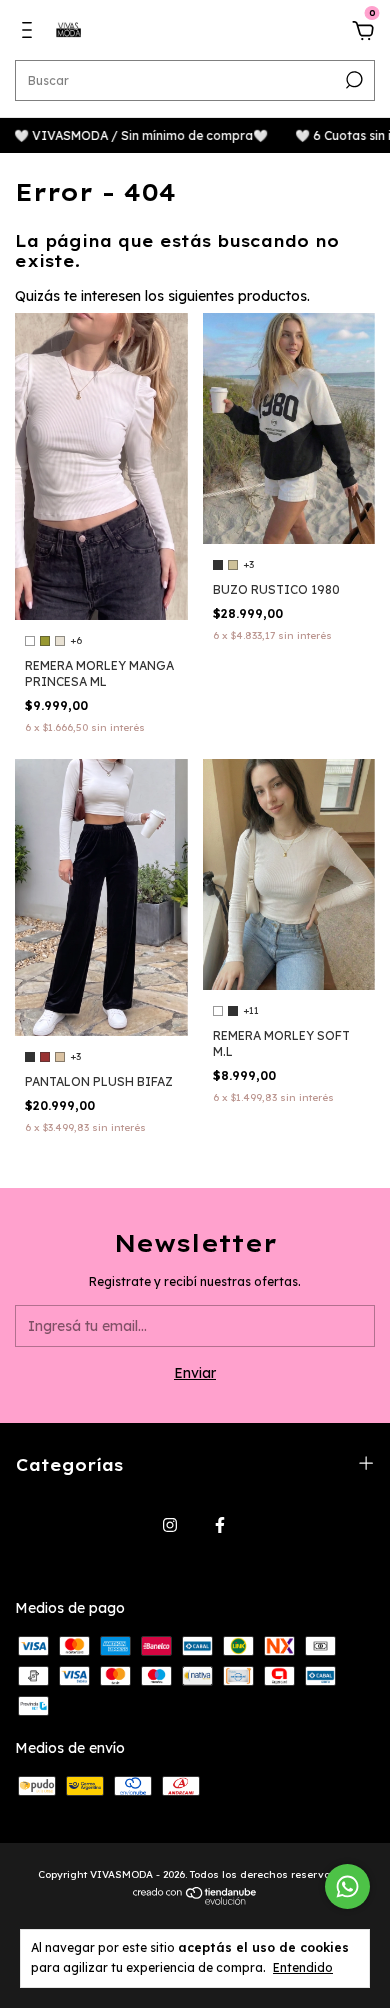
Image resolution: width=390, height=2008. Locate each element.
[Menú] (30, 33)
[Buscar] (352, 80)
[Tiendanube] (195, 1900)
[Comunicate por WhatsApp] (347, 1886)
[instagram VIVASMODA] (170, 1525)
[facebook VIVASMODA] (220, 1525)
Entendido (303, 1967)
